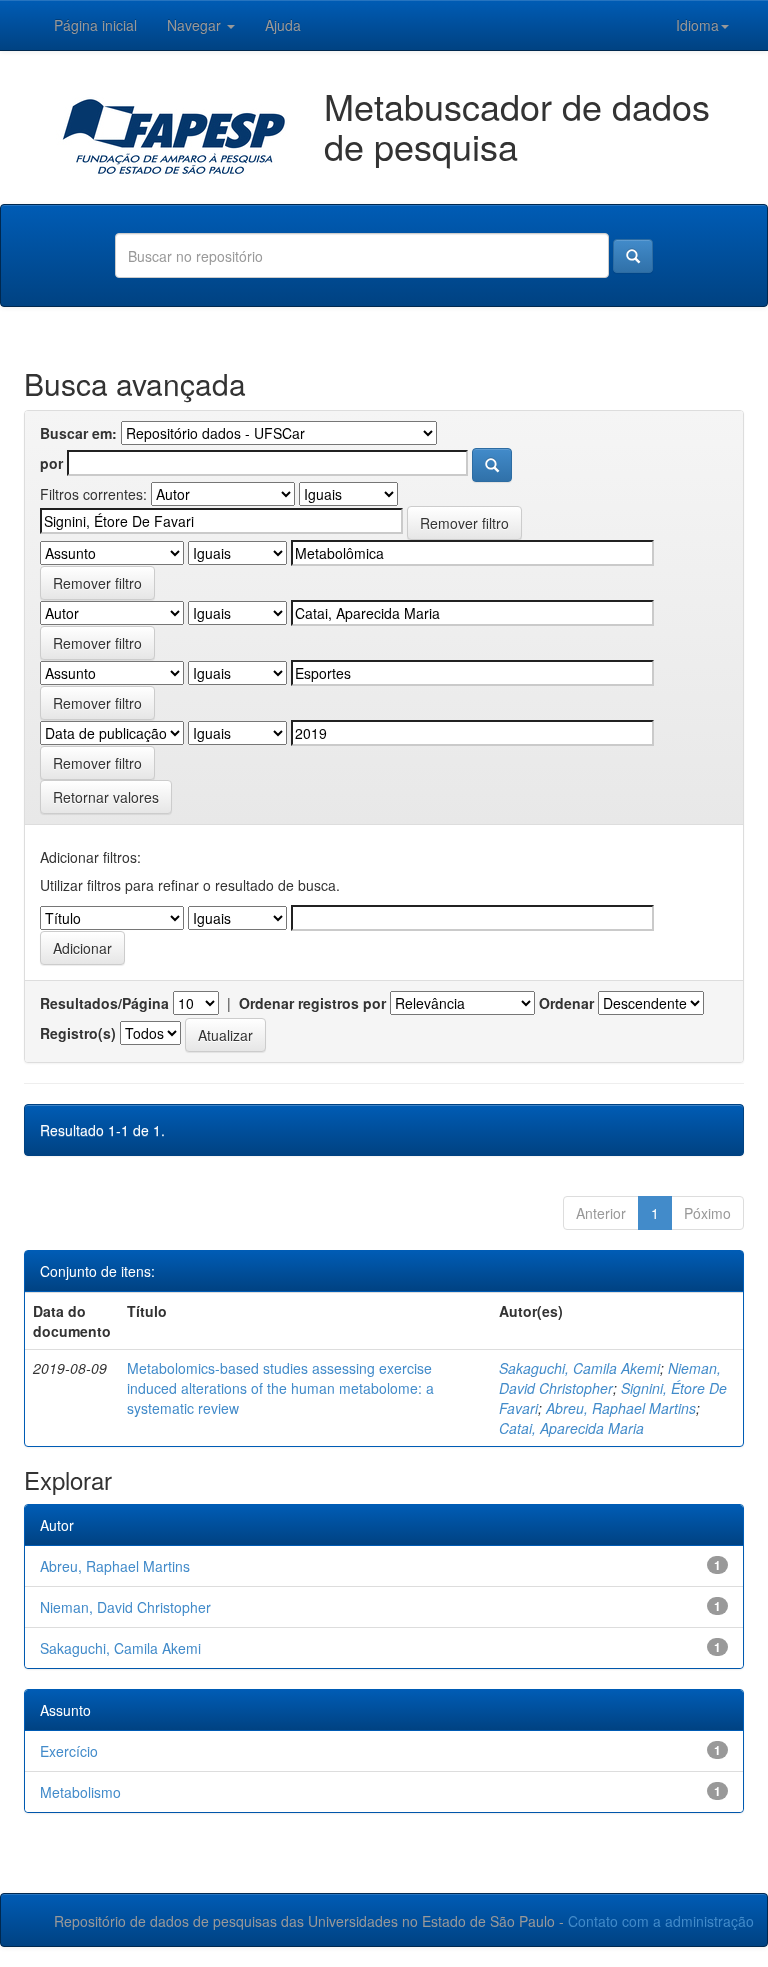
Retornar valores (106, 797)
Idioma (697, 25)
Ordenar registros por (312, 1003)
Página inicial (95, 25)
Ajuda (283, 25)
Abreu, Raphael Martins (621, 1408)
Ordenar (566, 1003)
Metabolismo (80, 1792)
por (51, 463)
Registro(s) (78, 1033)
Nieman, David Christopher (610, 1378)
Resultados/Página (104, 1003)
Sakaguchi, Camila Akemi (579, 1368)
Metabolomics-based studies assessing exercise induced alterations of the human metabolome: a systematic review (280, 1388)
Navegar (196, 25)
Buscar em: (78, 433)
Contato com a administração (661, 1921)
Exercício (69, 1751)
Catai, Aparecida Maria (571, 1428)
